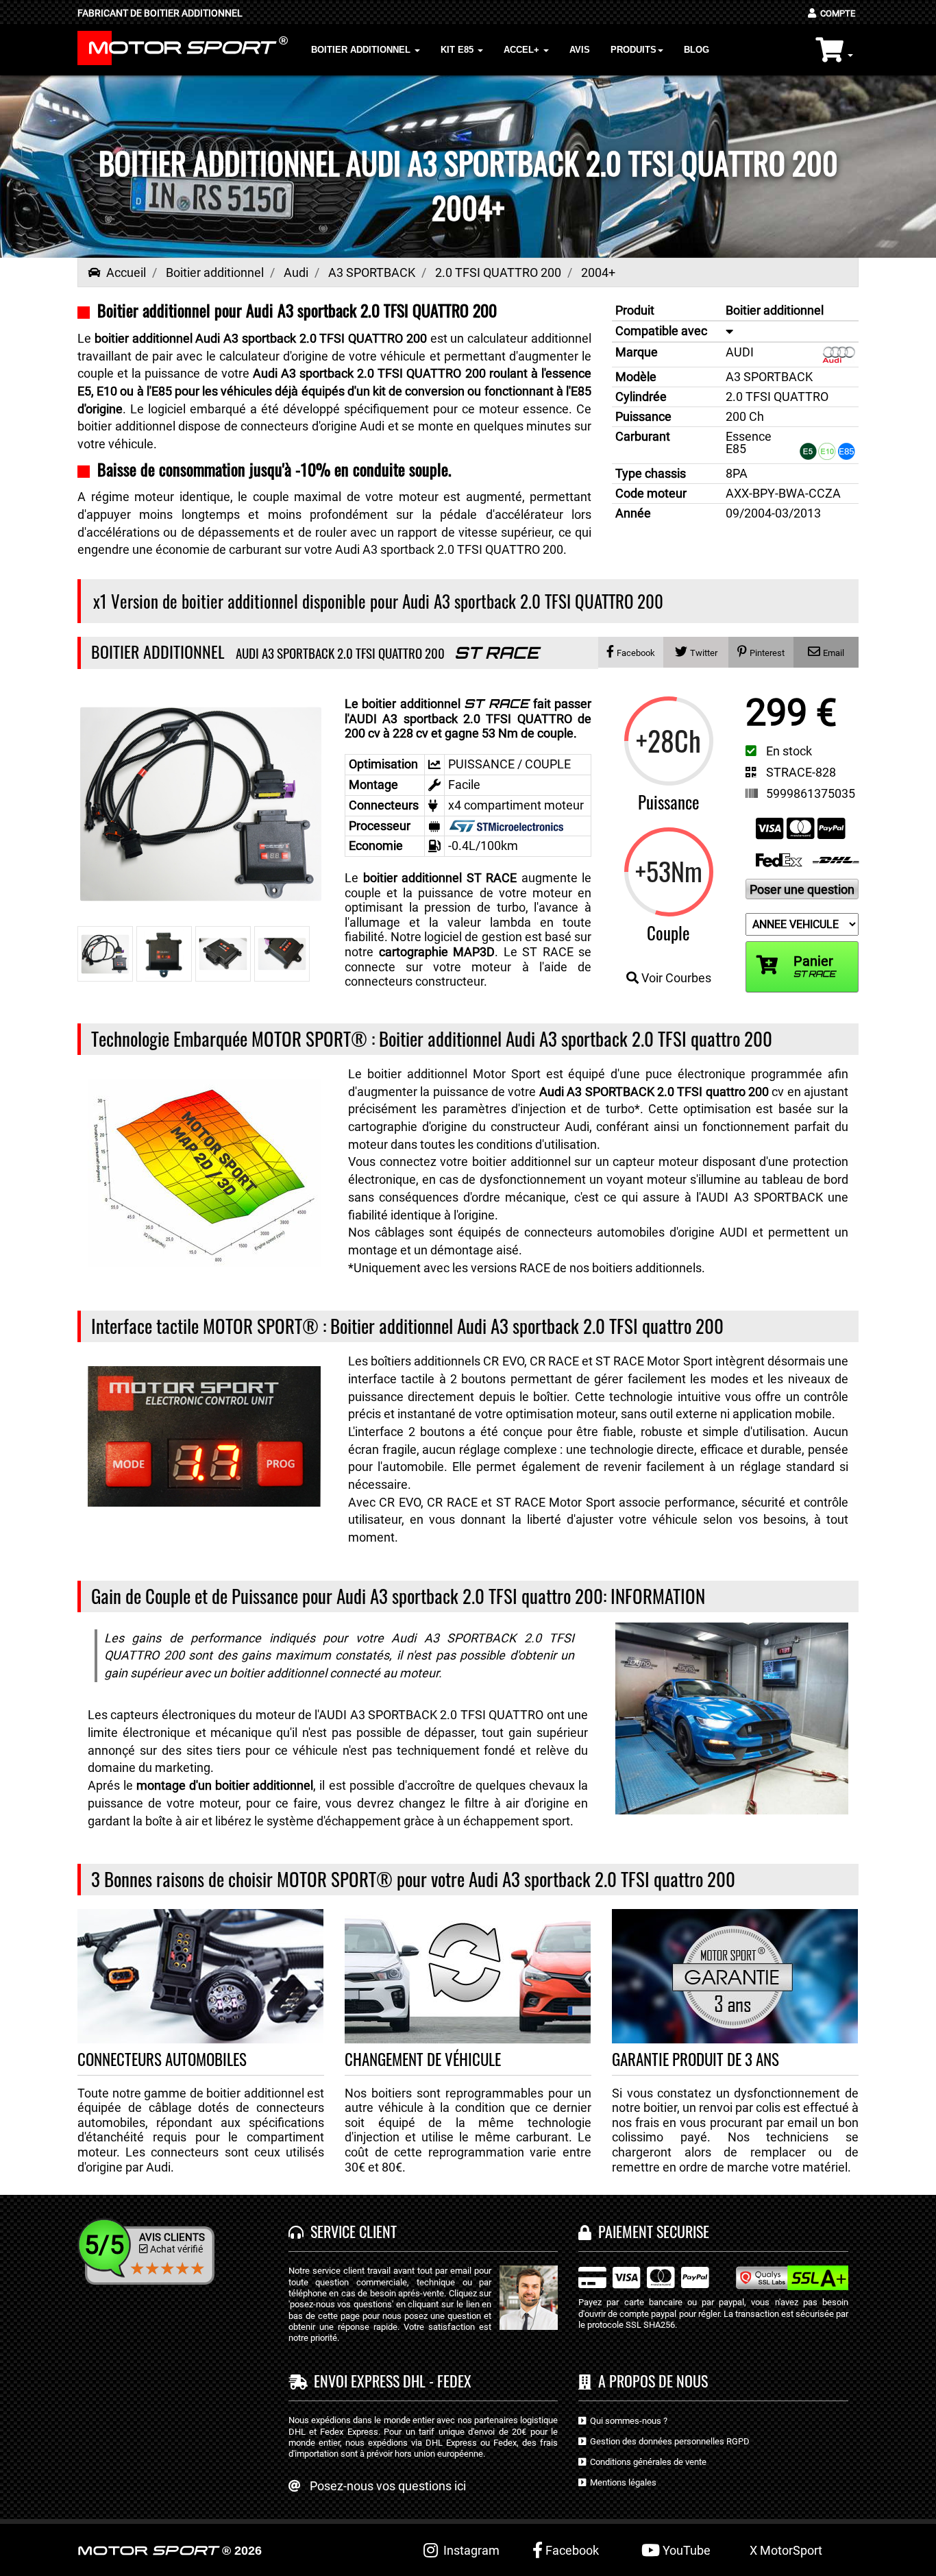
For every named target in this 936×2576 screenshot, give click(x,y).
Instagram (469, 2550)
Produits (633, 50)
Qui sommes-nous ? (627, 2421)
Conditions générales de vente (646, 2462)
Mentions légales (621, 2482)
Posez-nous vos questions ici (388, 2486)
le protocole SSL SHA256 (627, 2325)
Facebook (571, 2550)
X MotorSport (786, 2550)
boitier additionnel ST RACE (440, 878)
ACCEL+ (523, 50)
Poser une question (802, 889)
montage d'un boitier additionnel (225, 1785)
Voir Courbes (675, 978)
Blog (697, 50)
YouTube (685, 2550)
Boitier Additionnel (362, 50)
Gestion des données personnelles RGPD (668, 2441)
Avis (580, 50)
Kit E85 (458, 50)
